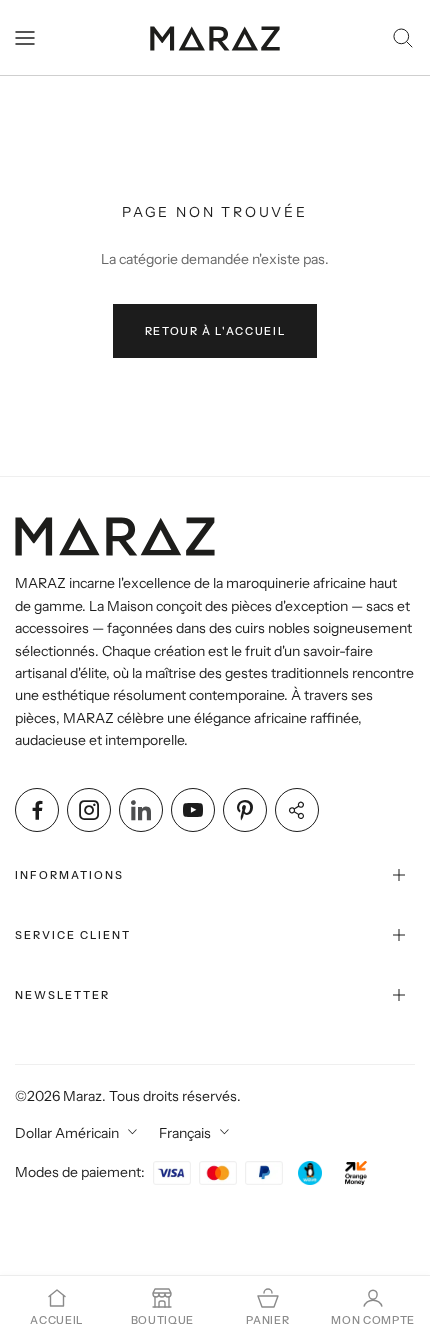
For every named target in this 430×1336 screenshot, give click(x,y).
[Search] (403, 38)
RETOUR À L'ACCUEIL (215, 331)
